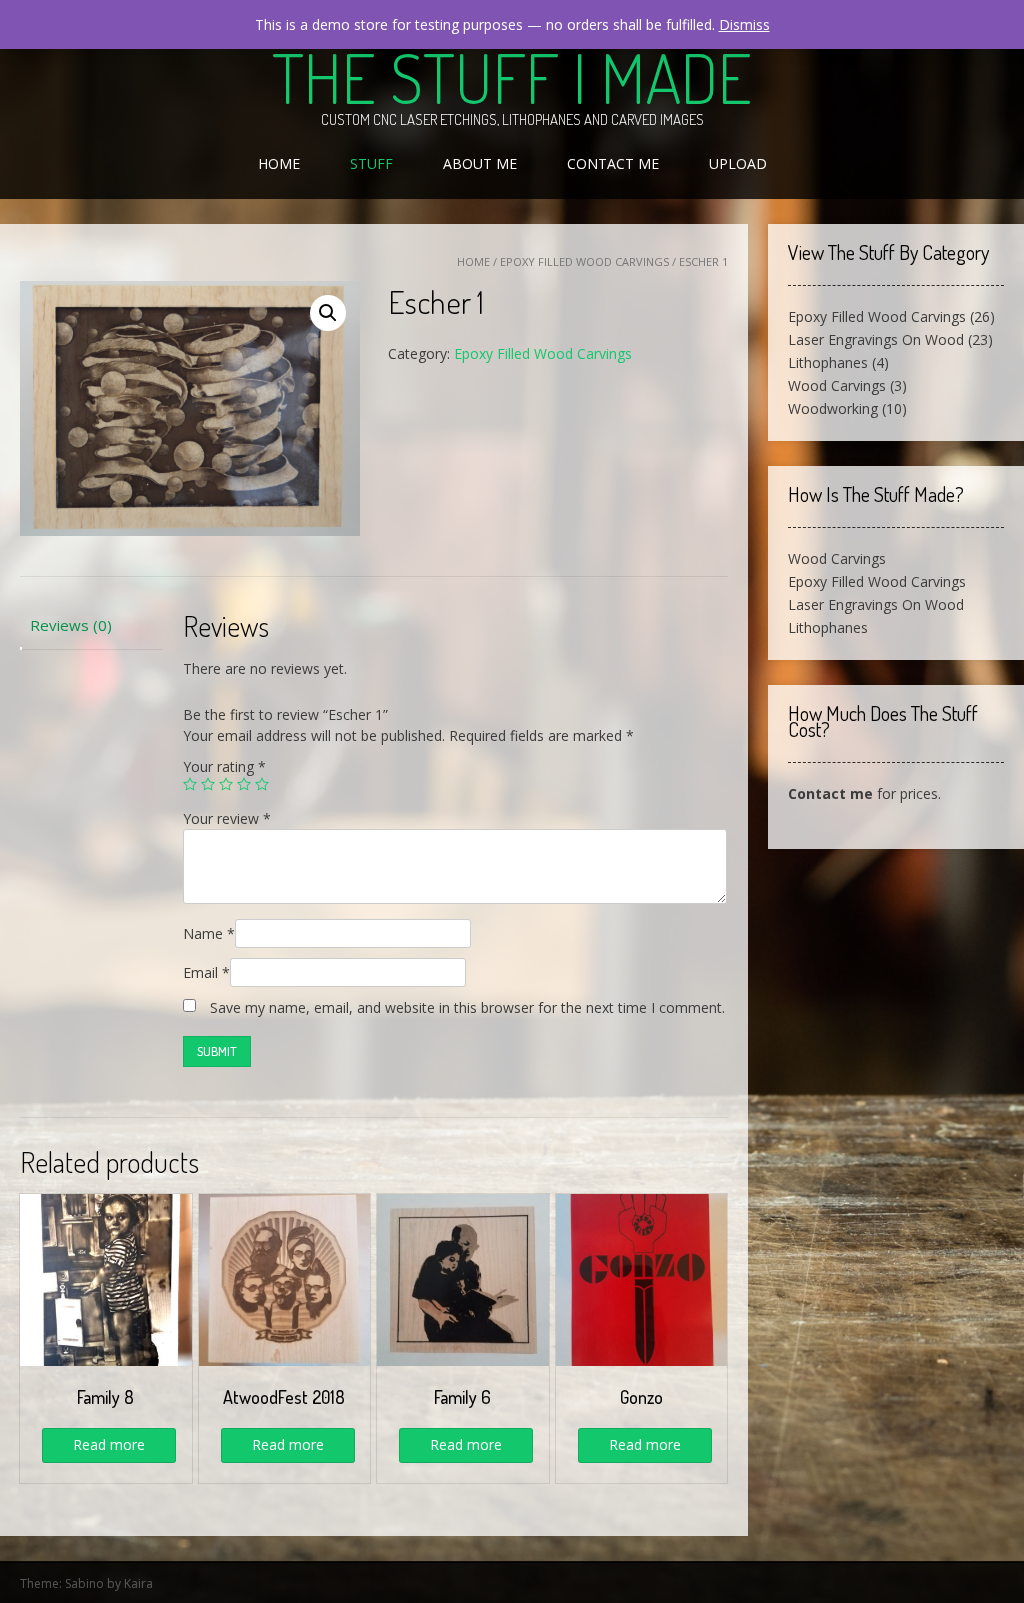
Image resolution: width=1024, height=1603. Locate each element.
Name (209, 933)
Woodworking (833, 408)
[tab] (91, 626)
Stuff (371, 163)
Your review (227, 818)
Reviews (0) (71, 625)
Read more (109, 1444)
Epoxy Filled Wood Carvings (584, 261)
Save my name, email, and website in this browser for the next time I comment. (467, 1007)
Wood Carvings (837, 385)
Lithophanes (828, 362)
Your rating (224, 766)
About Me (480, 163)
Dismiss (744, 24)
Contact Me (613, 163)
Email (206, 972)
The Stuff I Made (512, 77)
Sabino (84, 1583)
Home (279, 163)
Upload (738, 163)
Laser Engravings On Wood (876, 339)
